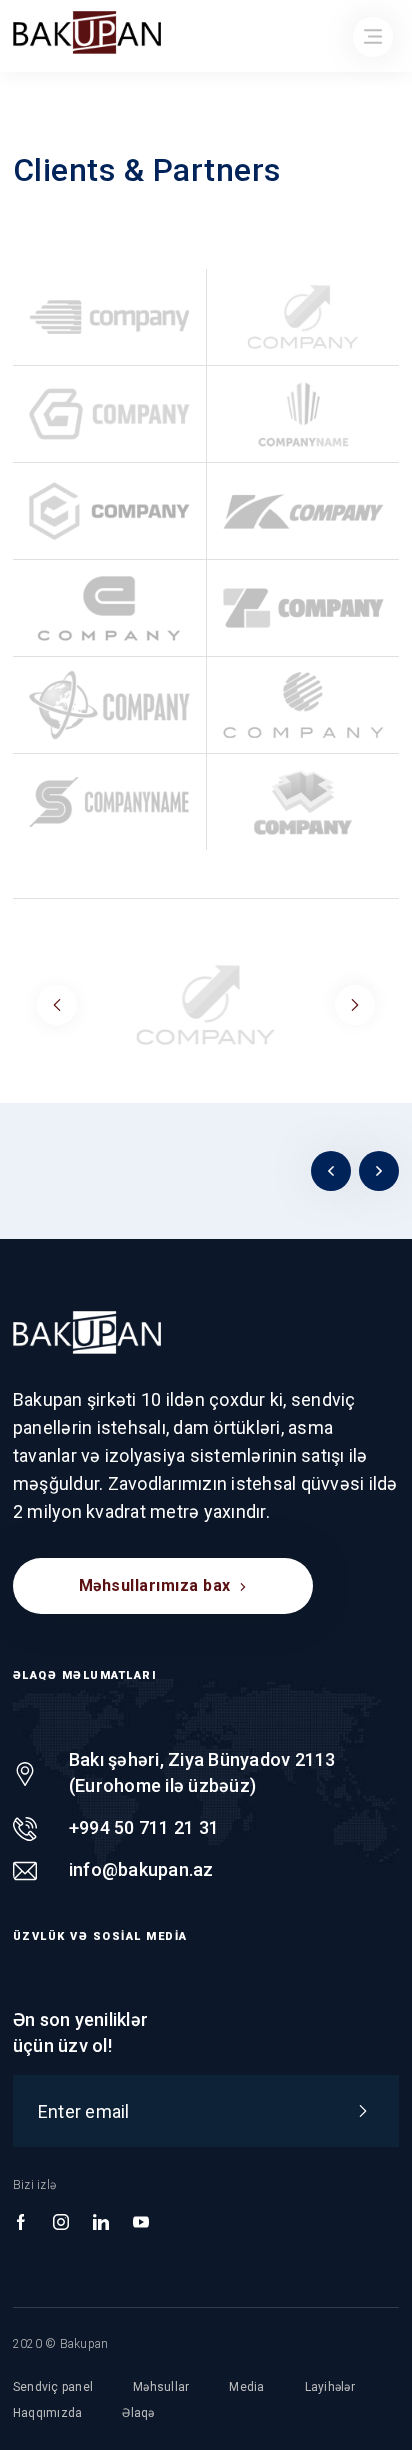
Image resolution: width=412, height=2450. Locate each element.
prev (57, 1005)
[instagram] (61, 2223)
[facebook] (21, 2223)
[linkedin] (101, 2223)
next (355, 1005)
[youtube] (141, 2223)
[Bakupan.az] (87, 1332)
